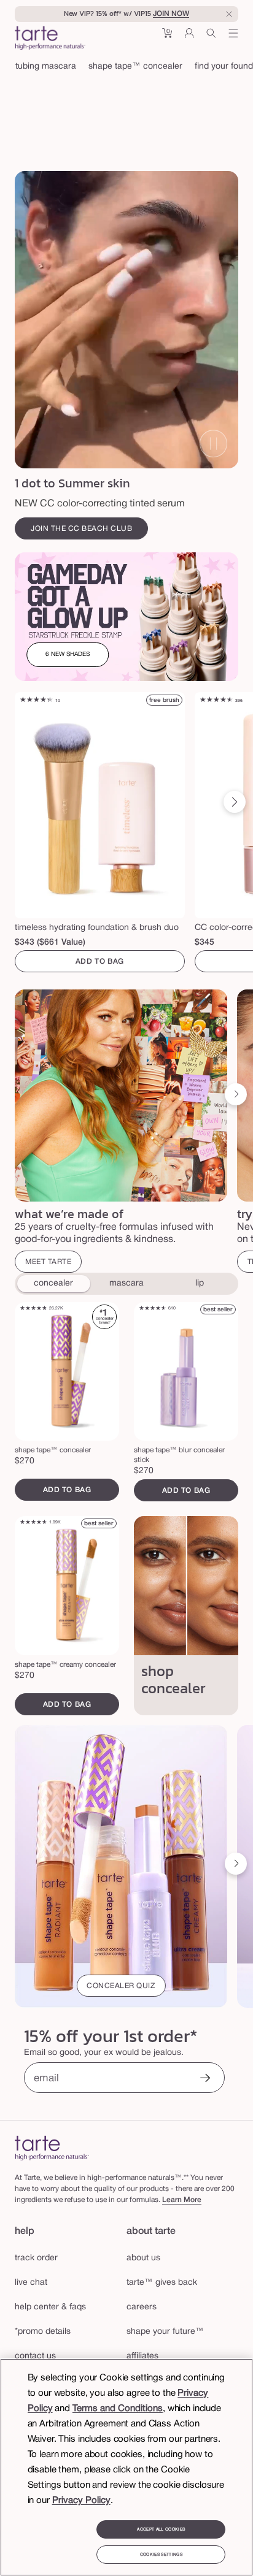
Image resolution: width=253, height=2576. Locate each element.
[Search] (211, 38)
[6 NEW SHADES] (126, 617)
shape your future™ (165, 2332)
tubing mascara (46, 67)
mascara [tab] (126, 1283)
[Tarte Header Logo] (50, 39)
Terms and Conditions (118, 2409)
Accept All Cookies (161, 2529)
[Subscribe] (205, 2079)
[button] (167, 38)
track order (36, 2258)
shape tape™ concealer (135, 67)
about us (143, 2258)
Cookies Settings (161, 2555)
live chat (31, 2283)
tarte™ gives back (162, 2283)
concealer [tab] (53, 1283)
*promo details (43, 2332)
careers (142, 2307)
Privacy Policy (81, 2501)
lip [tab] (200, 1283)
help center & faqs (50, 2307)
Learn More (182, 2200)
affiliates (142, 2356)
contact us (35, 2356)
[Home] (52, 2148)
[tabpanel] (126, 1509)
